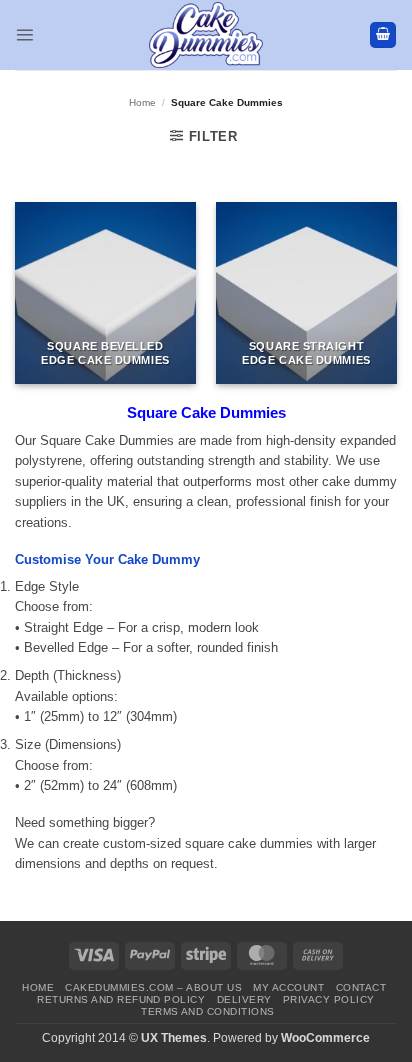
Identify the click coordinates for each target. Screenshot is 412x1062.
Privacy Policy (329, 999)
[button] (24, 34)
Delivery (244, 999)
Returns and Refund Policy (121, 999)
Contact (361, 987)
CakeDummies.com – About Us (153, 987)
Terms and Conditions (208, 1011)
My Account (288, 987)
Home (142, 102)
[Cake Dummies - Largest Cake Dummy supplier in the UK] (206, 35)
